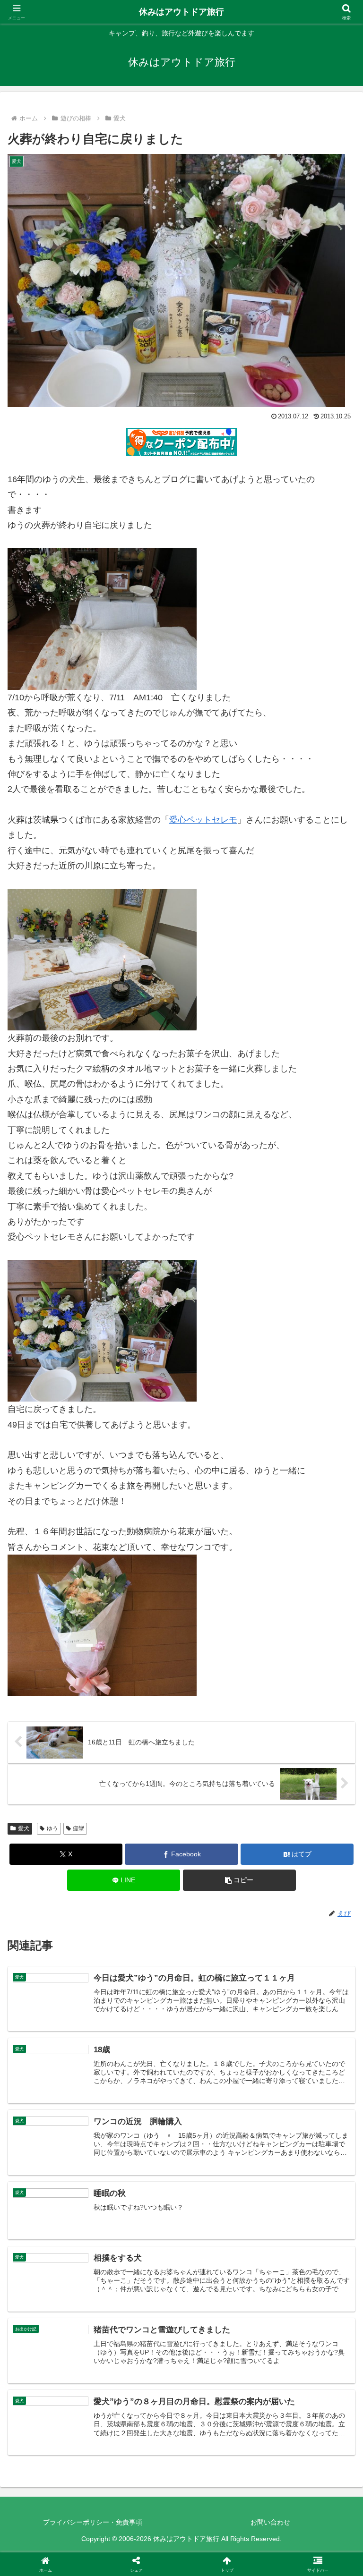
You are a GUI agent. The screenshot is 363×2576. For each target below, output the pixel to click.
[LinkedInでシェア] (181, 2487)
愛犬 (24, 1828)
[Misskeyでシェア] (303, 2435)
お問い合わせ (270, 2522)
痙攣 (78, 1828)
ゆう (52, 1828)
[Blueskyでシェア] (222, 2435)
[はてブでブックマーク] (222, 2461)
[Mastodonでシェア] (141, 2435)
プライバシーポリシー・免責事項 (93, 2522)
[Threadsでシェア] (141, 2461)
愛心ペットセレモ (203, 820)
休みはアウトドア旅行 (181, 12)
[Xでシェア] (60, 2435)
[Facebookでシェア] (60, 2461)
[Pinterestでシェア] (101, 2487)
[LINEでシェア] (303, 2461)
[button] (239, 1880)
